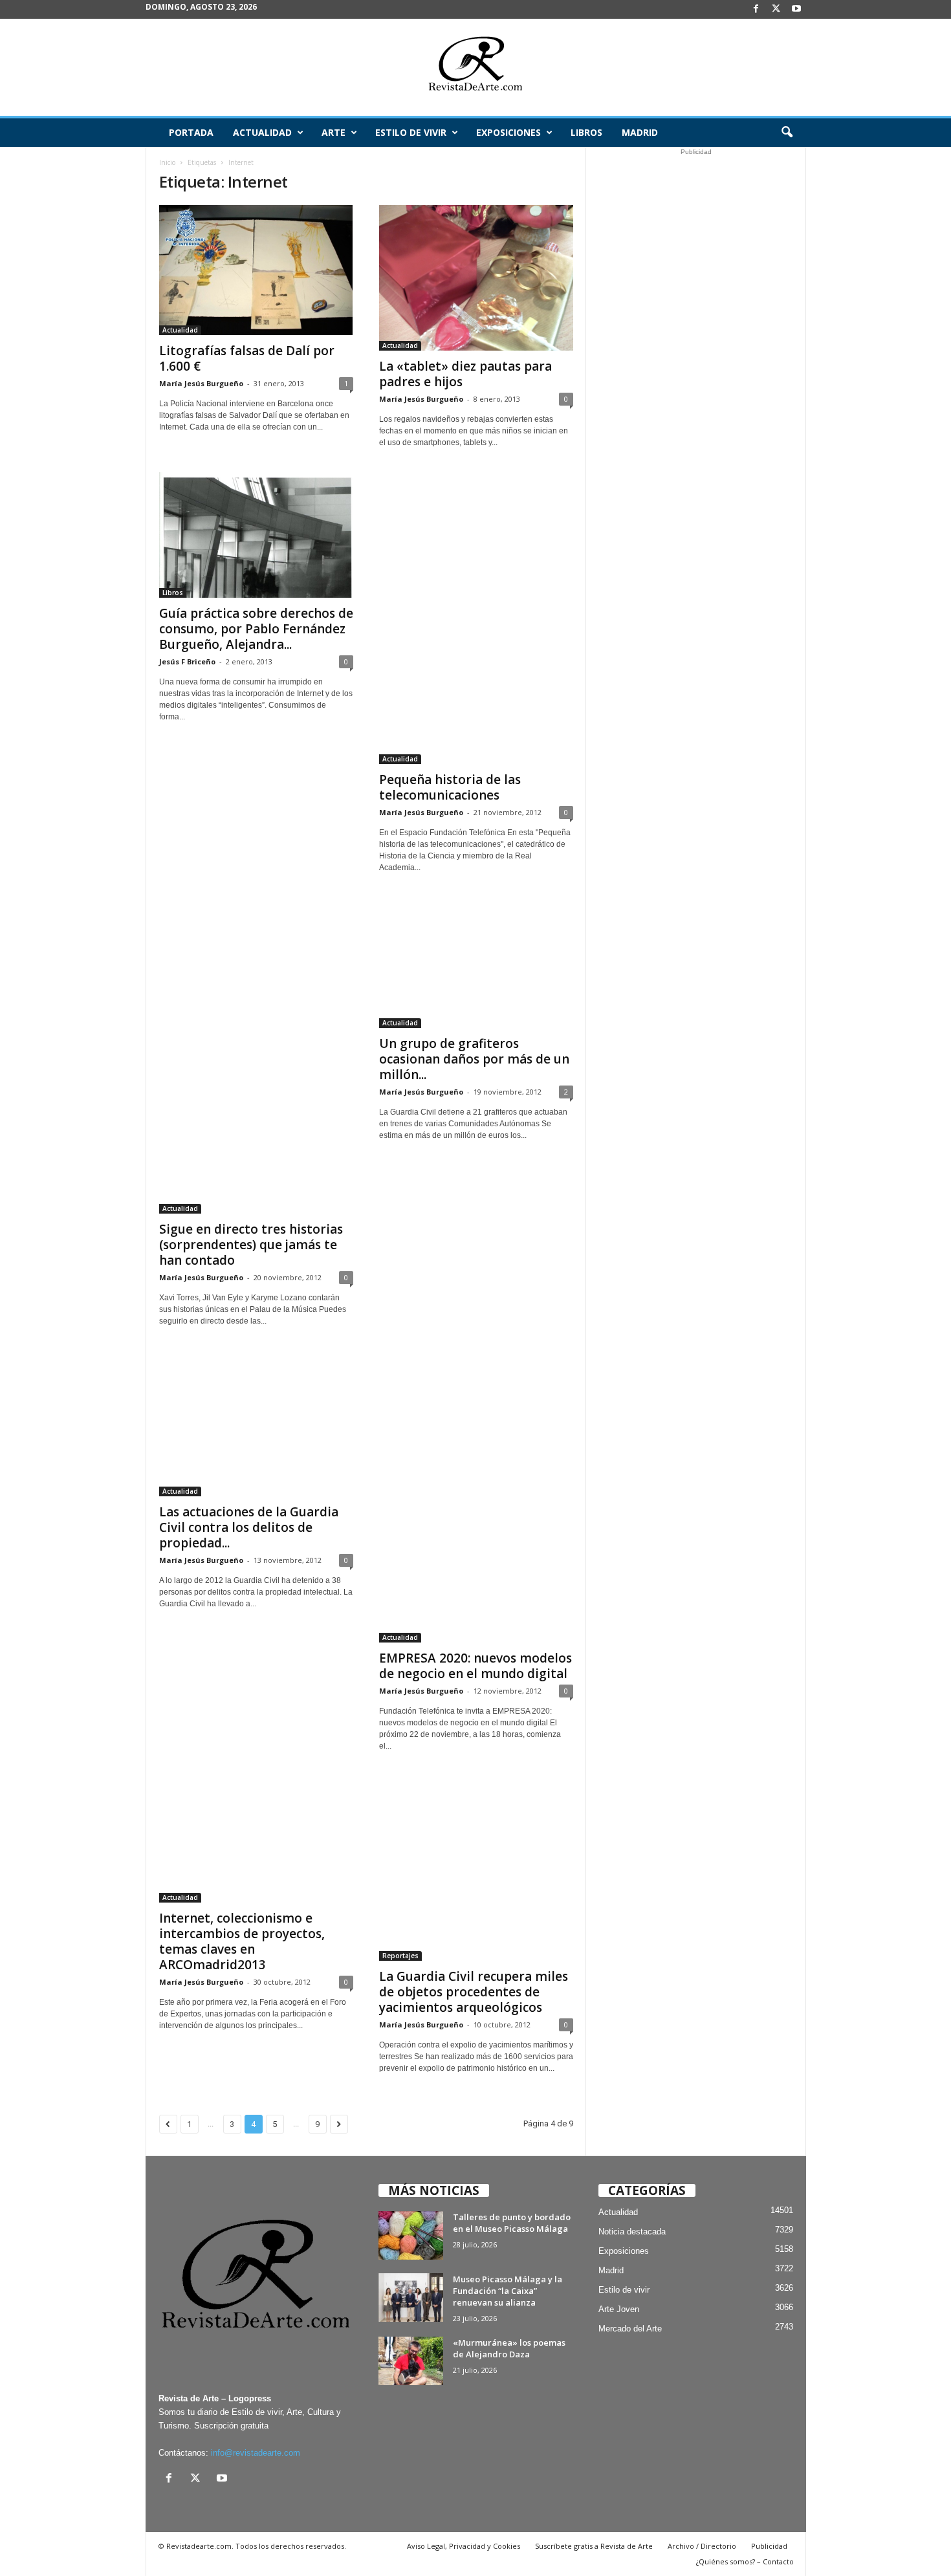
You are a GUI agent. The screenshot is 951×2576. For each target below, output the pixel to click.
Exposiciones (508, 132)
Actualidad (262, 132)
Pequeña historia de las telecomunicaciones (450, 787)
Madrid (640, 132)
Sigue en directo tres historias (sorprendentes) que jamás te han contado (251, 1245)
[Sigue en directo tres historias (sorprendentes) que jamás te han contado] (256, 1055)
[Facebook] (756, 9)
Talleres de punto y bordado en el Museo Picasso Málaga (512, 2223)
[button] (787, 133)
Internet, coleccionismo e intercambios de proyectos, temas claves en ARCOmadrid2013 (242, 1941)
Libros (586, 132)
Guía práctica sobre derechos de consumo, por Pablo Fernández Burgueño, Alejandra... (256, 629)
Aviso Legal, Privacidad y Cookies (464, 2546)
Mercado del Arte (630, 2329)
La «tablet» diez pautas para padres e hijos (465, 374)
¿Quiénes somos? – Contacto (745, 2561)
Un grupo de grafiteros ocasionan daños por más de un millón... (474, 1059)
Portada (191, 132)
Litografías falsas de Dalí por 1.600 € (247, 358)
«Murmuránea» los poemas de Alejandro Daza (509, 2348)
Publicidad (769, 2546)
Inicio (167, 162)
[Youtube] (796, 9)
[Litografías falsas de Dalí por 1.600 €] (256, 270)
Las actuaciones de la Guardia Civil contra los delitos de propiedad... (249, 1527)
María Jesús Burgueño (201, 383)
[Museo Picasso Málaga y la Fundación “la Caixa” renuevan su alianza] (411, 2298)
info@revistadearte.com (256, 2453)
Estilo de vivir (411, 132)
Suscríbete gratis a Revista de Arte (594, 2546)
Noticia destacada (632, 2232)
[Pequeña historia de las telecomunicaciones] (476, 618)
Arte (333, 132)
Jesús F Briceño (187, 661)
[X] (776, 9)
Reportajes (400, 1956)
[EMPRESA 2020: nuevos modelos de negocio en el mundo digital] (476, 1497)
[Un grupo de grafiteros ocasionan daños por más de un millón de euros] (476, 963)
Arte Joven (619, 2309)
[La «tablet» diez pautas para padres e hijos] (476, 278)
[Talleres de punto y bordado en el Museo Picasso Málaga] (411, 2235)
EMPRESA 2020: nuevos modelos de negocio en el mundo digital (475, 1666)
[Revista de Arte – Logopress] (475, 67)
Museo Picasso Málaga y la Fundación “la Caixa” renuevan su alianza (508, 2291)
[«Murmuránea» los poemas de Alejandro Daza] (411, 2361)
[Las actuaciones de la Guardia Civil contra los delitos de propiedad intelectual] (256, 1424)
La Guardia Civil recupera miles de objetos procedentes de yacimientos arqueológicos (474, 1992)
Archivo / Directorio (702, 2546)
